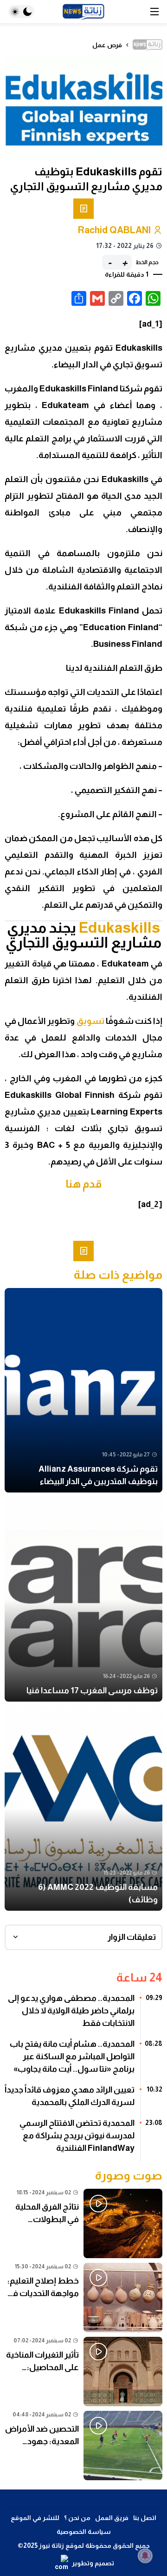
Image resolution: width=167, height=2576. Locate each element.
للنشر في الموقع (35, 2518)
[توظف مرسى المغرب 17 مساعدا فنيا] (83, 1599)
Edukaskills (119, 928)
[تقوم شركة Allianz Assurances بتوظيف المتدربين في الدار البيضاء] (83, 1390)
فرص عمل (107, 45)
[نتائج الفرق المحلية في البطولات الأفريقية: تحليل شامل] (83, 2223)
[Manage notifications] (145, 2556)
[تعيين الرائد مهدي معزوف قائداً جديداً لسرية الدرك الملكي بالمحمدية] (83, 2099)
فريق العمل (112, 2518)
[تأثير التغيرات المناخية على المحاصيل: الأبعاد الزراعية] (83, 2372)
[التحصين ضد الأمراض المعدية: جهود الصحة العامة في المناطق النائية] (83, 2446)
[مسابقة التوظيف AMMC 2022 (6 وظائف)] (83, 1808)
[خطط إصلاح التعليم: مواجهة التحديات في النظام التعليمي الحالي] (83, 2297)
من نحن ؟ (77, 2518)
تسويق (90, 1021)
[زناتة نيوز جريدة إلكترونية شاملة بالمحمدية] (83, 12)
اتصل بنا (145, 2518)
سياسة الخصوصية (84, 2532)
